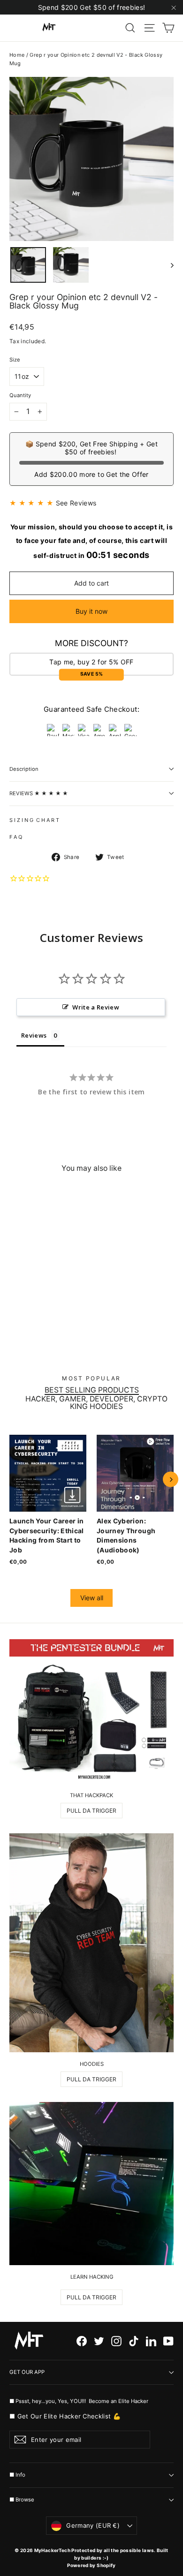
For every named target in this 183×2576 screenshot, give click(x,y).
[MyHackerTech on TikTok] (134, 2341)
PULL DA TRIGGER (91, 1811)
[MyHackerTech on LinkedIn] (151, 2341)
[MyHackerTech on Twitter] (99, 2341)
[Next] (171, 1480)
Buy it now (91, 611)
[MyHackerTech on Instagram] (116, 2341)
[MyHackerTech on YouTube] (168, 2341)
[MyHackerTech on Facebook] (82, 2341)
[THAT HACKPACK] (91, 1711)
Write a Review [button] (96, 1007)
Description (24, 769)
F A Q (16, 837)
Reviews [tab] (34, 1035)
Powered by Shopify (91, 2565)
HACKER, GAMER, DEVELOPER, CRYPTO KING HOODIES (96, 1403)
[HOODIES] (91, 1943)
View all (92, 1598)
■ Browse (22, 2500)
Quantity (20, 395)
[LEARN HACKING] (91, 2184)
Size (15, 360)
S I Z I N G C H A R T (34, 820)
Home (17, 55)
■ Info (17, 2475)
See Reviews (76, 503)
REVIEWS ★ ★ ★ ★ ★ (39, 793)
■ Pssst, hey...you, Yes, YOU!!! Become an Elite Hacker (80, 2401)
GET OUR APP (27, 2372)
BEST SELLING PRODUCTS (92, 1390)
